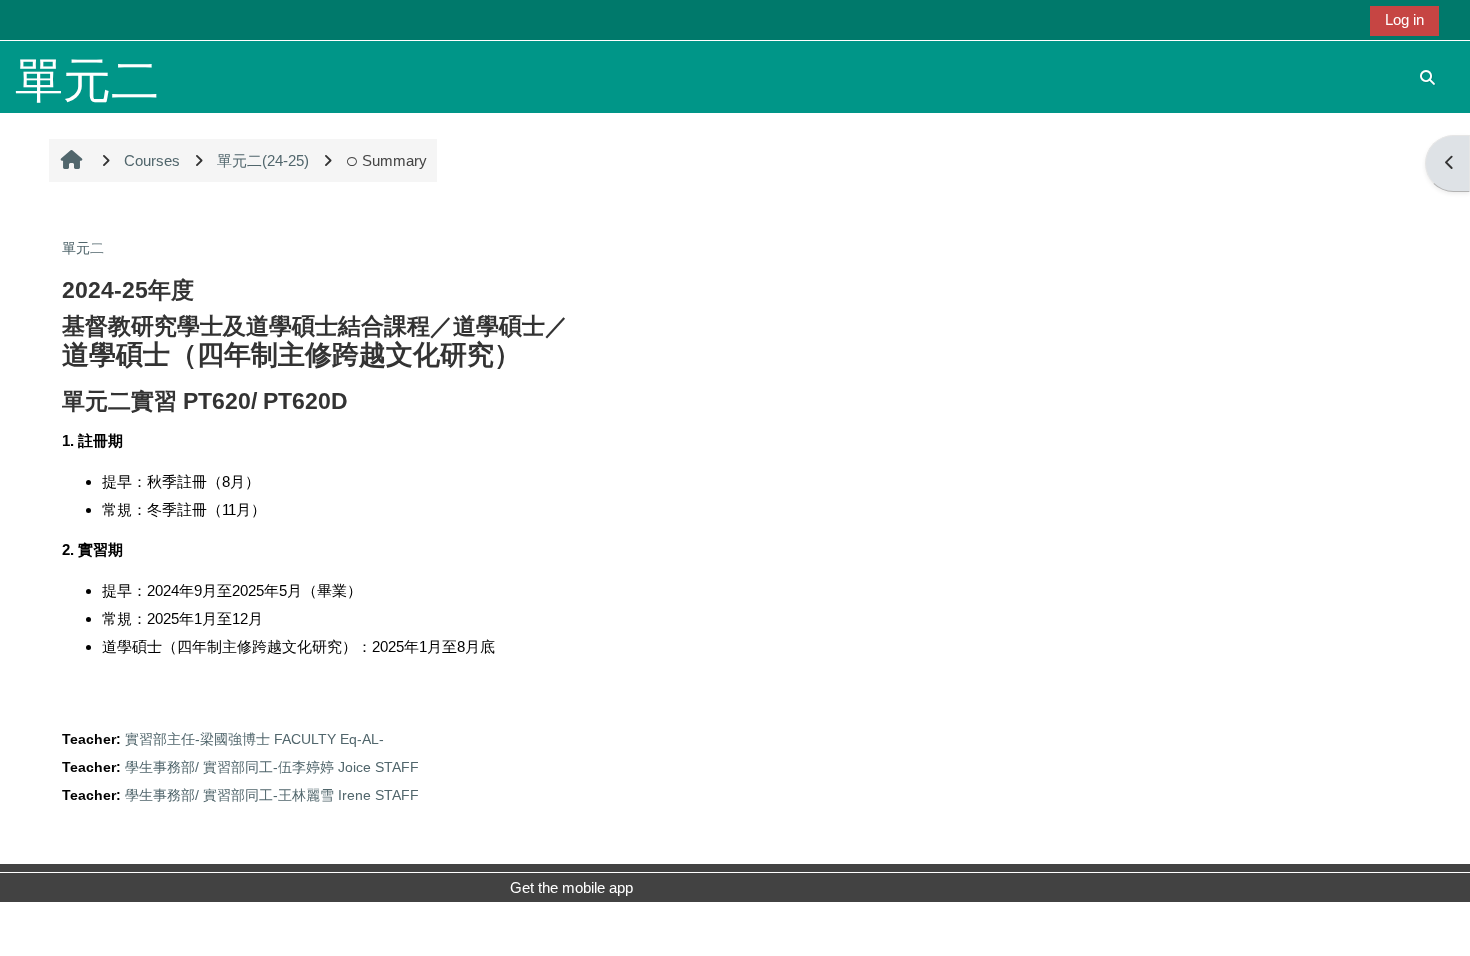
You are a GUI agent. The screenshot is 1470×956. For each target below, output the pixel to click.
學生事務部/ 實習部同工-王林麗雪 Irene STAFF (272, 795)
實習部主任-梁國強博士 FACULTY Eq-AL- (254, 739)
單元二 (83, 248)
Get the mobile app (571, 887)
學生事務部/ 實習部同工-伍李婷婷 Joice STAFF (272, 767)
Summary (394, 160)
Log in (1404, 19)
